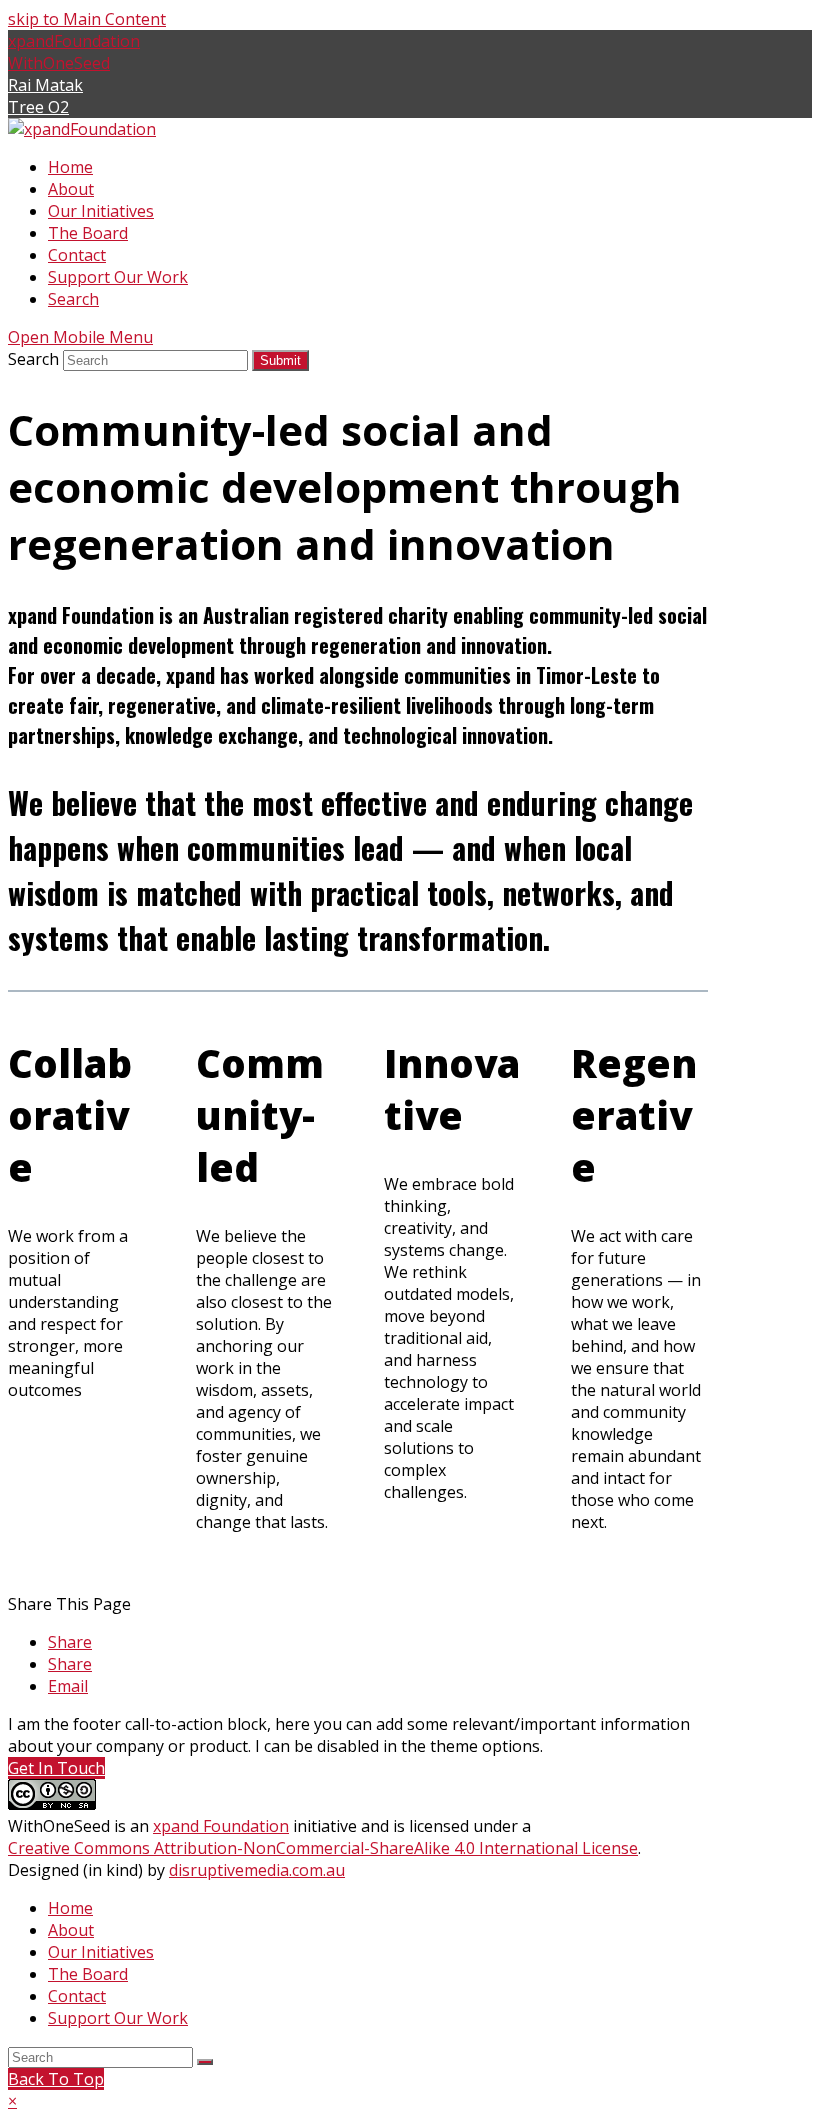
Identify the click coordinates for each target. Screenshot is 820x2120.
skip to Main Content (87, 19)
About (71, 1930)
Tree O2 (38, 107)
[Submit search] (205, 2062)
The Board (88, 1974)
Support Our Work (118, 2018)
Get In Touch (56, 1768)
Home (70, 1908)
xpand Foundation (221, 1826)
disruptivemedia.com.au (257, 1870)
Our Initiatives (101, 1952)
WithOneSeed (59, 63)
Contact (77, 1996)
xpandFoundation (74, 41)
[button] (70, 1642)
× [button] (12, 2101)
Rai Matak (45, 85)
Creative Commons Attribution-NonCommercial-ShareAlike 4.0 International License (323, 1848)
